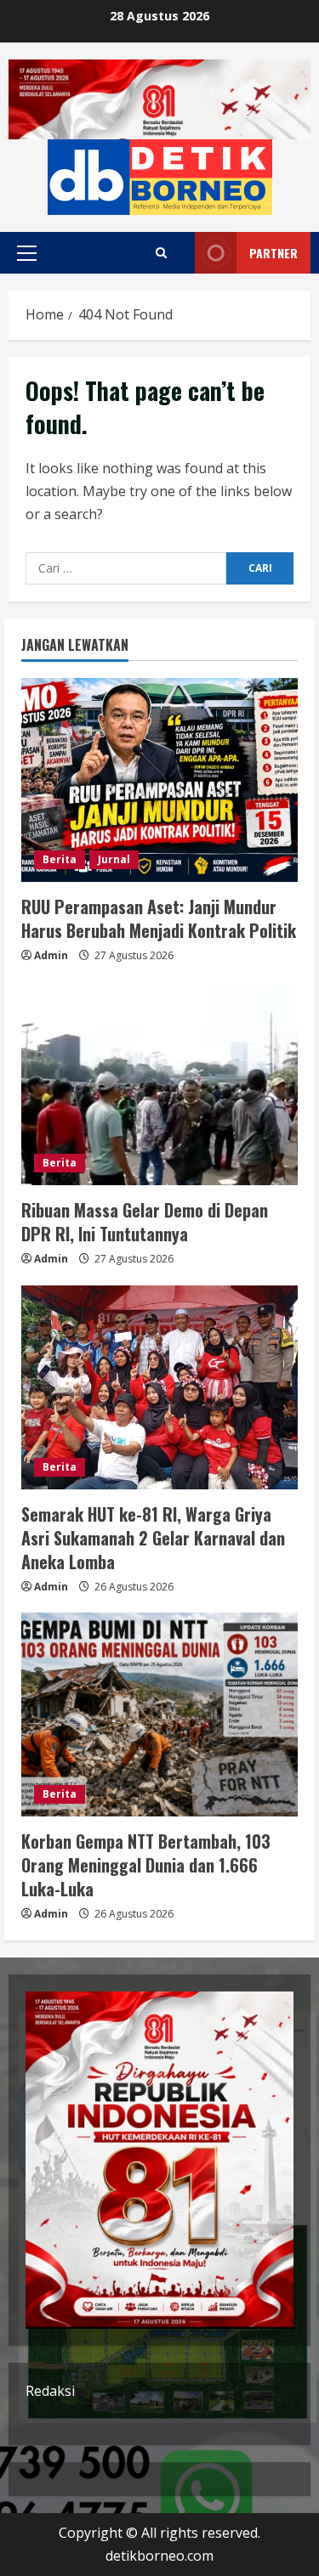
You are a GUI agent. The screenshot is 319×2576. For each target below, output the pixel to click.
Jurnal (114, 859)
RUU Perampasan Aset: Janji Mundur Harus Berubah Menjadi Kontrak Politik (159, 918)
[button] (27, 253)
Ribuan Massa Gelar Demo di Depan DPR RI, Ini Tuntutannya (145, 1222)
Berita (60, 859)
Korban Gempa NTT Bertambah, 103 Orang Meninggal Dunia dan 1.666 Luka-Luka (146, 1865)
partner (273, 253)
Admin (51, 955)
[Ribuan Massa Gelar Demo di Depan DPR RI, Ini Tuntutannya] (159, 1083)
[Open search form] (161, 253)
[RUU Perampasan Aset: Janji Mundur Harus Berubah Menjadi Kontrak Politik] (159, 780)
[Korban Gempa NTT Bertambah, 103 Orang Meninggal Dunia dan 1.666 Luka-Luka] (159, 1715)
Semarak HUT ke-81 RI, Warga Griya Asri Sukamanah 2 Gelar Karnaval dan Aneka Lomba (153, 1538)
